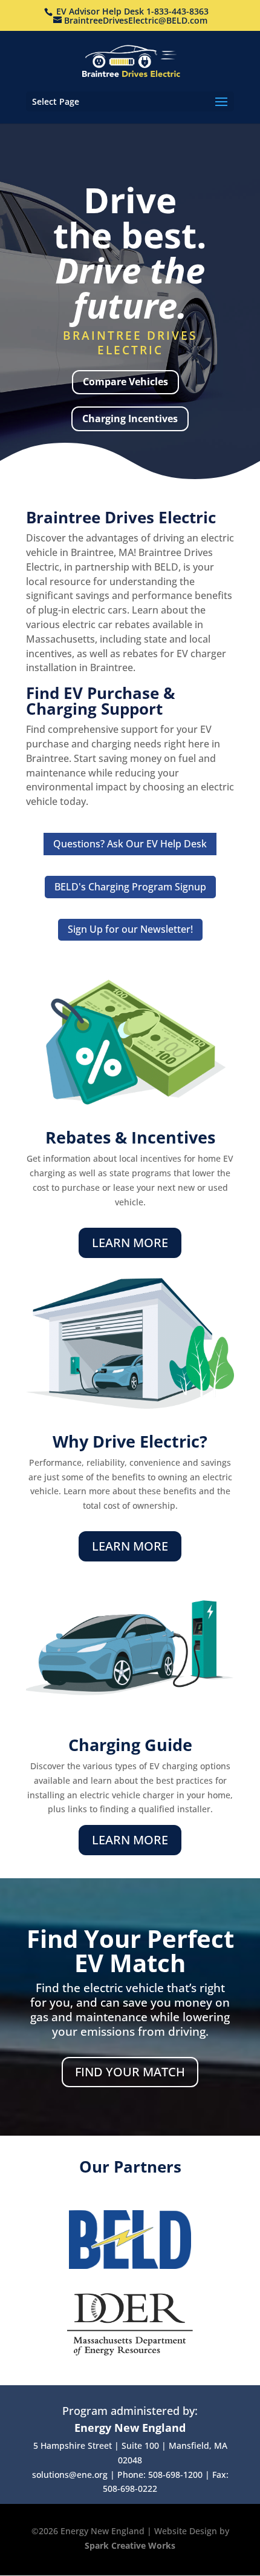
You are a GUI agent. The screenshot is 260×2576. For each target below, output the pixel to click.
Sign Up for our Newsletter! (130, 929)
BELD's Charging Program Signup (130, 887)
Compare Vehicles (125, 382)
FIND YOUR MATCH (130, 2072)
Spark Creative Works (130, 2545)
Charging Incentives (130, 419)
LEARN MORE (130, 1243)
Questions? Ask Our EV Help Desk (130, 844)
